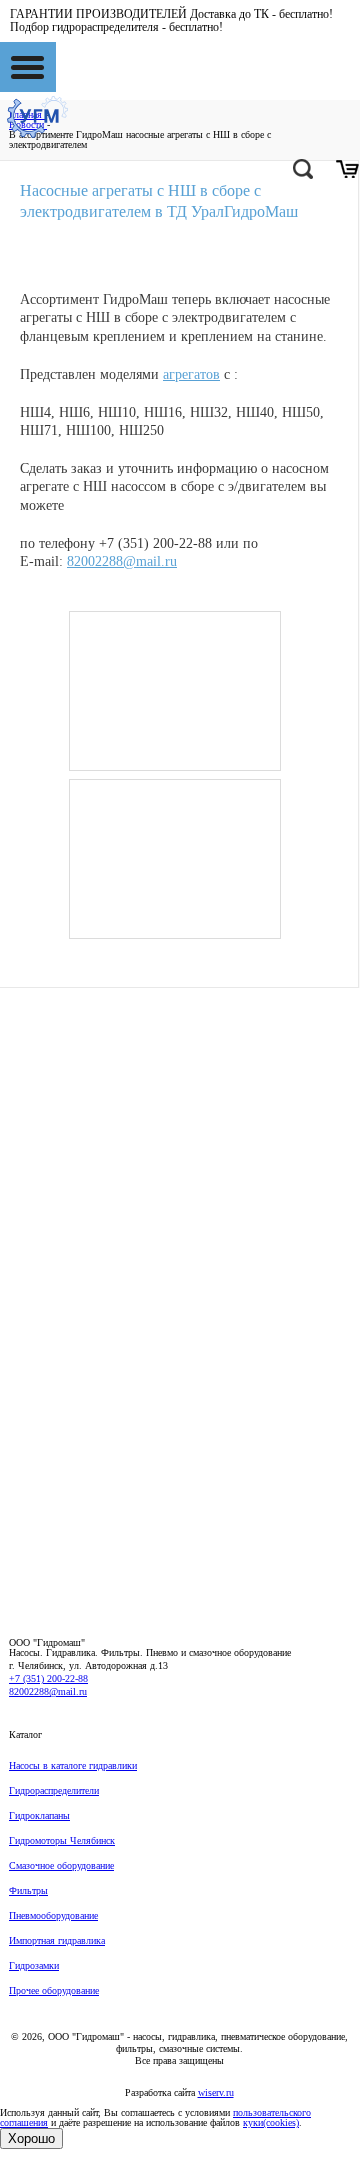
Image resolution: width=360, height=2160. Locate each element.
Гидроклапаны (39, 1815)
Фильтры (28, 1890)
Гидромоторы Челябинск (62, 1840)
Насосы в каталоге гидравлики (73, 1765)
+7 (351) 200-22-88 (48, 1678)
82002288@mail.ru (122, 561)
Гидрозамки (34, 1965)
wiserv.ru (216, 2092)
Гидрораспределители (54, 1790)
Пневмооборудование (53, 1915)
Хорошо (31, 2138)
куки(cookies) (271, 2122)
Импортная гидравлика (57, 1940)
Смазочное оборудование (61, 1865)
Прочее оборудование (54, 1990)
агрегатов (191, 374)
